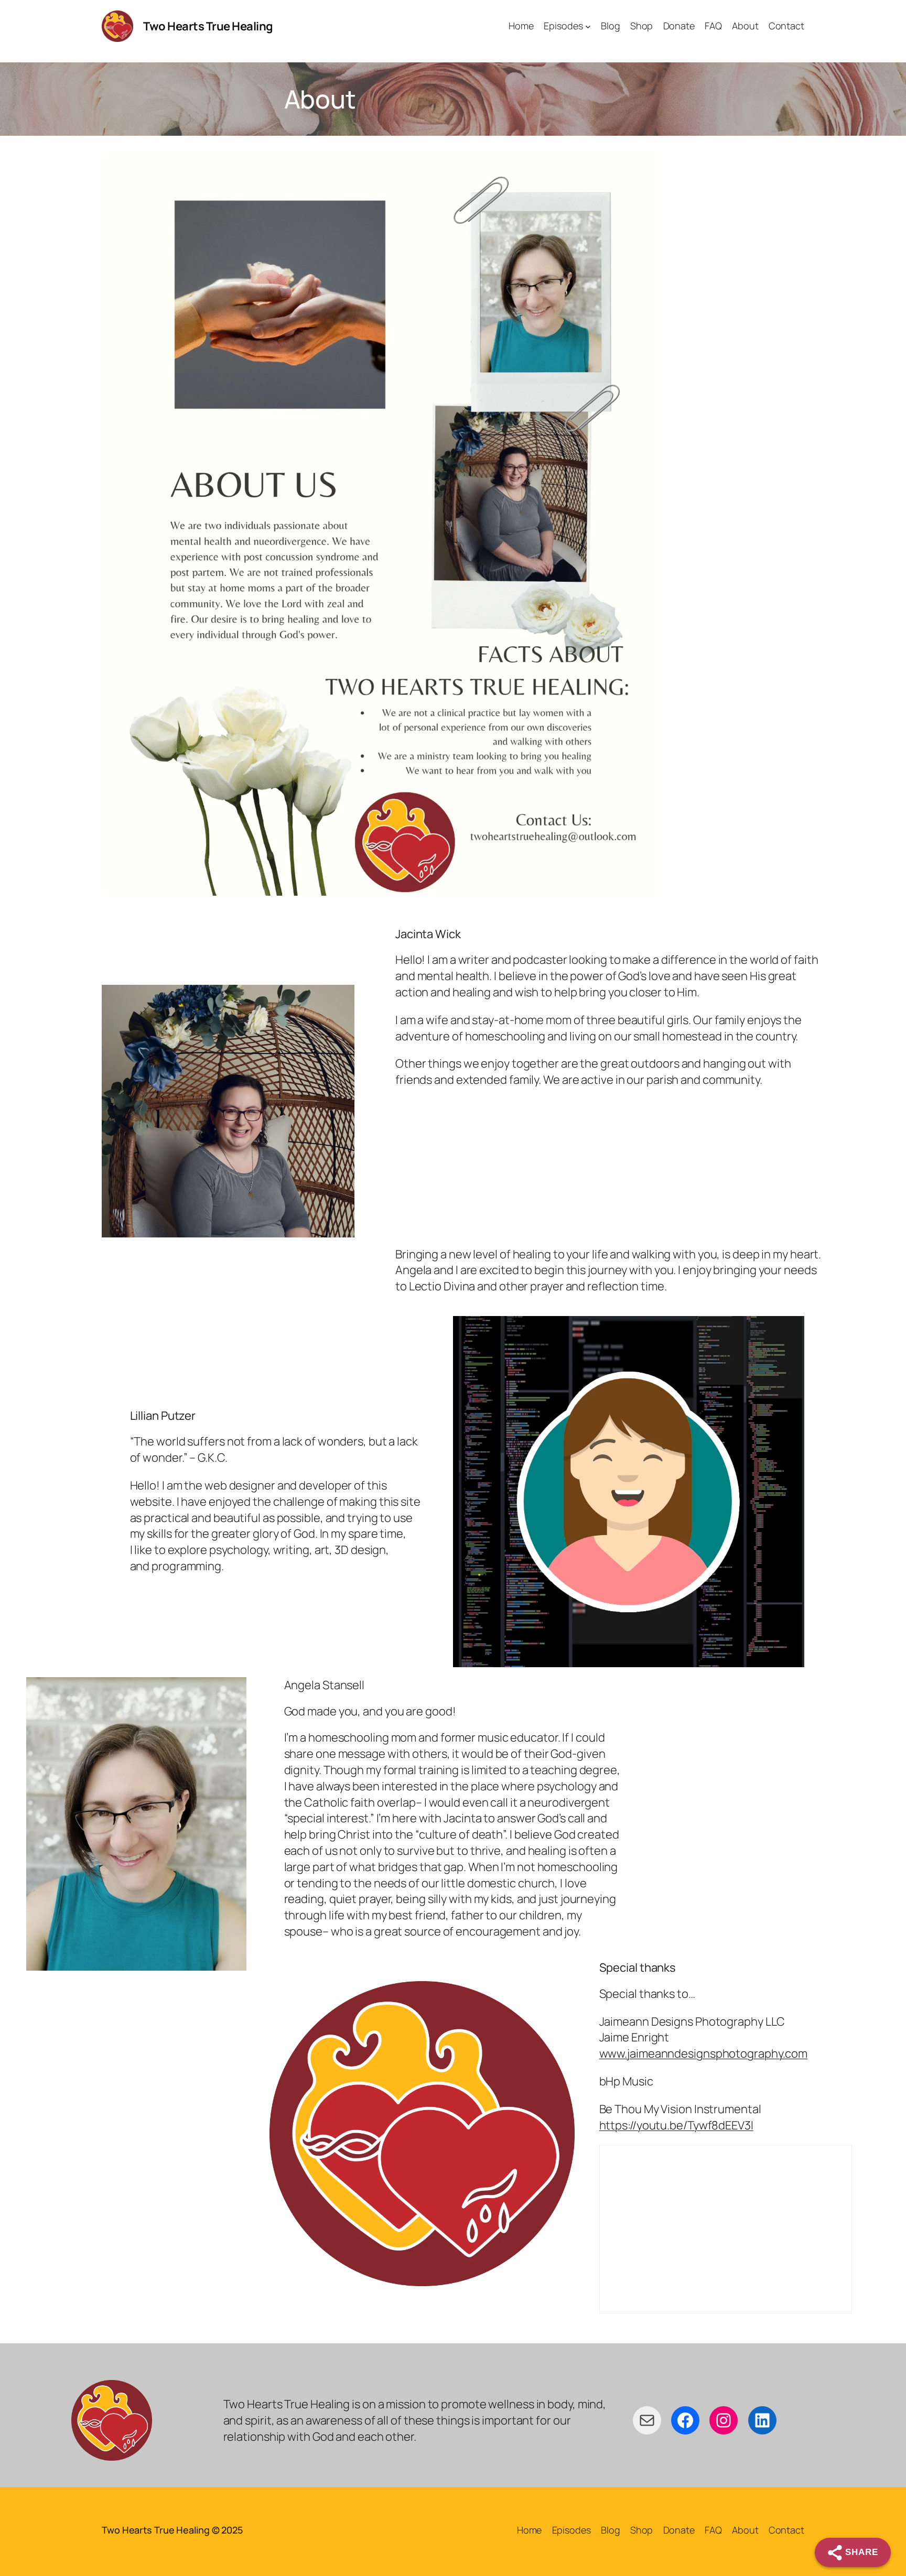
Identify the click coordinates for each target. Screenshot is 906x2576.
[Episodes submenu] (588, 26)
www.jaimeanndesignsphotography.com (704, 2053)
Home (530, 2530)
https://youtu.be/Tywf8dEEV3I (676, 2125)
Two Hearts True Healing (208, 26)
